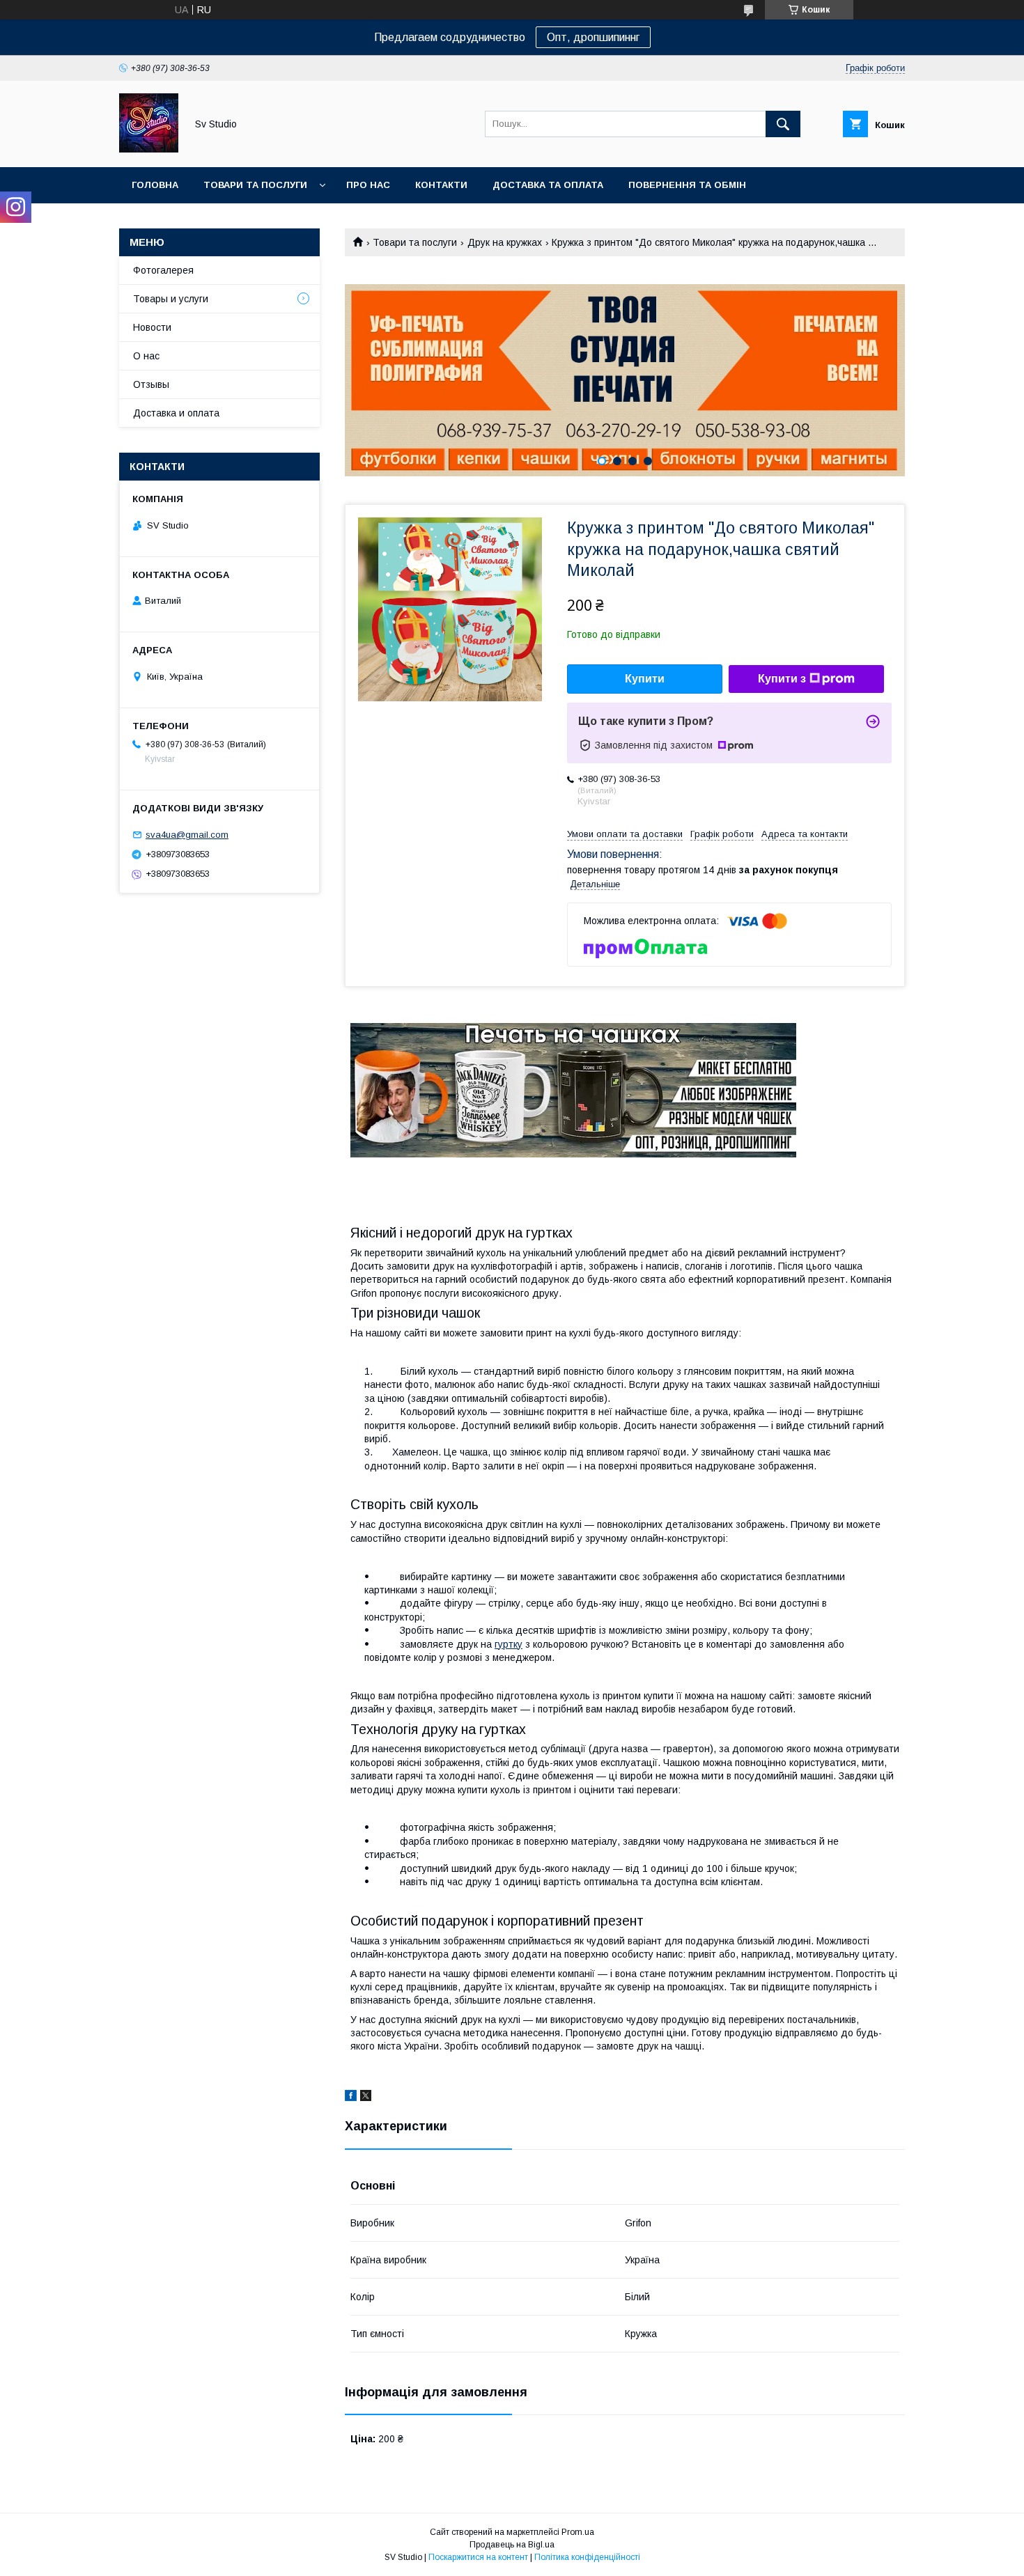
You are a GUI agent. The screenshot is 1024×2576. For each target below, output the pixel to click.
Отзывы (151, 384)
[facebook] (351, 2098)
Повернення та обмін (687, 185)
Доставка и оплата (176, 413)
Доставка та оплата (548, 185)
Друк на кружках (505, 242)
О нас (146, 356)
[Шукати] (783, 124)
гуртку (509, 1644)
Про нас (368, 185)
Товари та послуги (255, 185)
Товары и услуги (171, 299)
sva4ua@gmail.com (187, 835)
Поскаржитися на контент (478, 2557)
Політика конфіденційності (587, 2557)
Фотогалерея (163, 270)
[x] (366, 2098)
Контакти (441, 185)
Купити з (782, 679)
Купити (645, 679)
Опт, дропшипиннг (593, 37)
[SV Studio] (149, 149)
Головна (155, 185)
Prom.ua (578, 2532)
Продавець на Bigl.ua (512, 2545)
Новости (152, 327)
